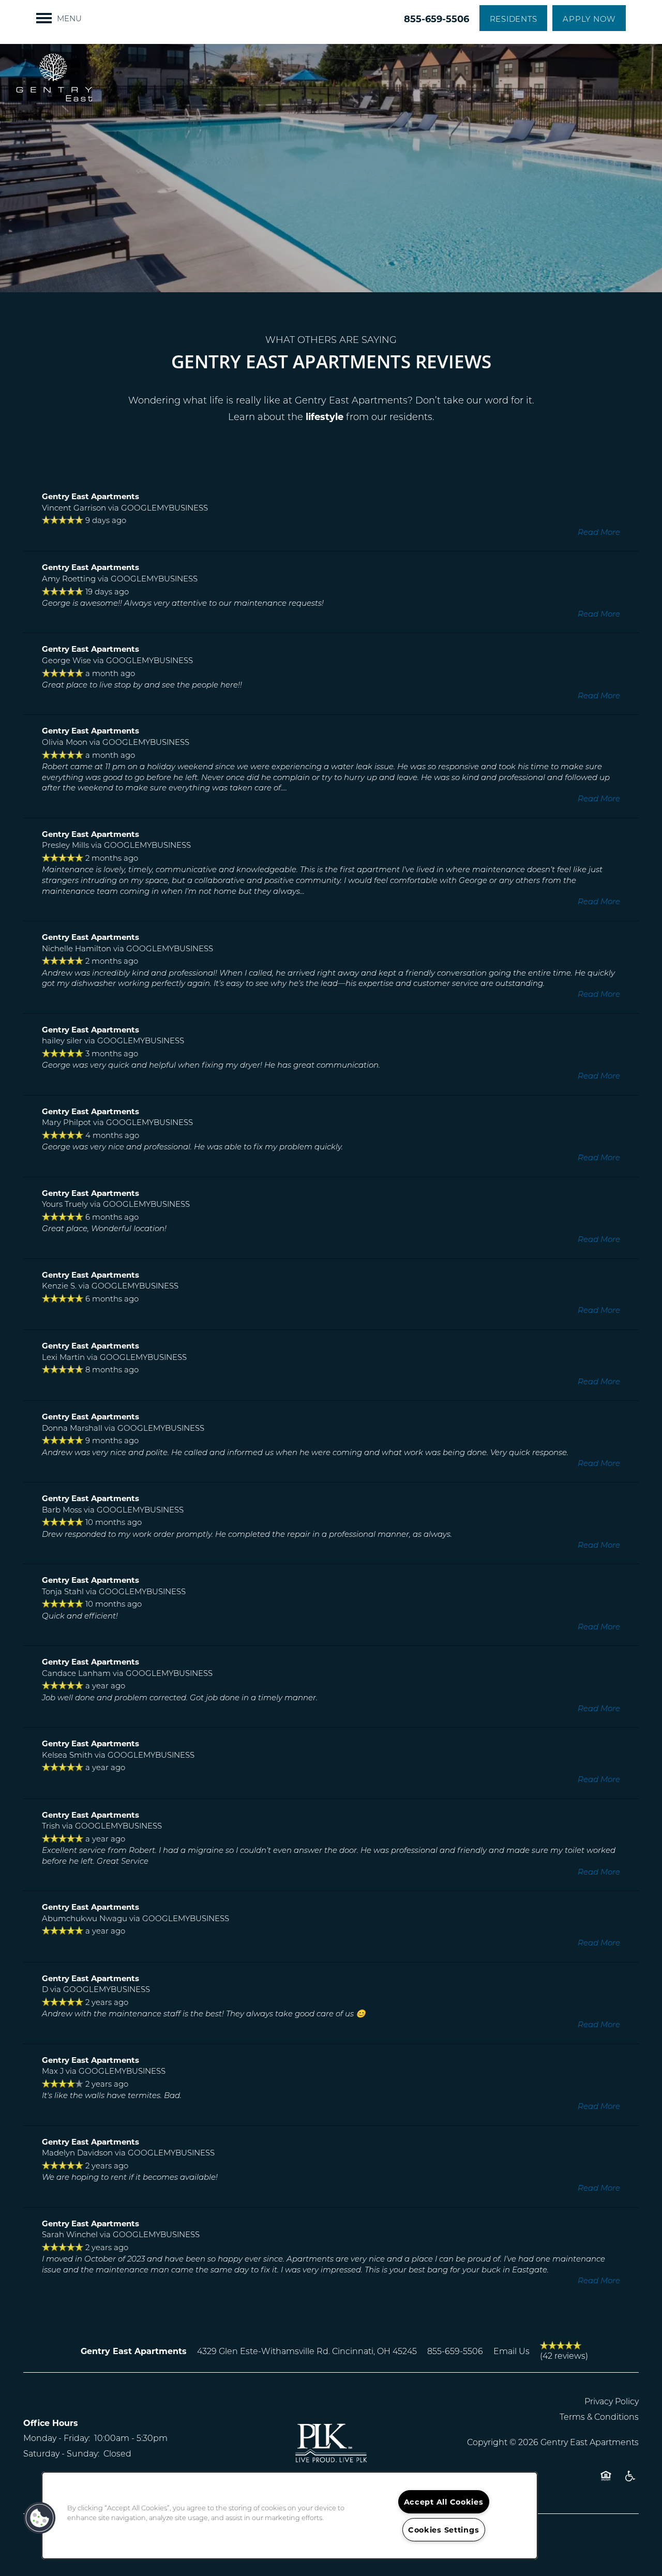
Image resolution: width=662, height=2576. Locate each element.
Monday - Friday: (57, 2438)
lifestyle (325, 416)
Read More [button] (599, 532)
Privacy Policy (612, 2401)
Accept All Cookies (444, 2502)
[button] (514, 18)
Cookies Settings (444, 2530)
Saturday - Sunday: (61, 2453)
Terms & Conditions (599, 2416)
